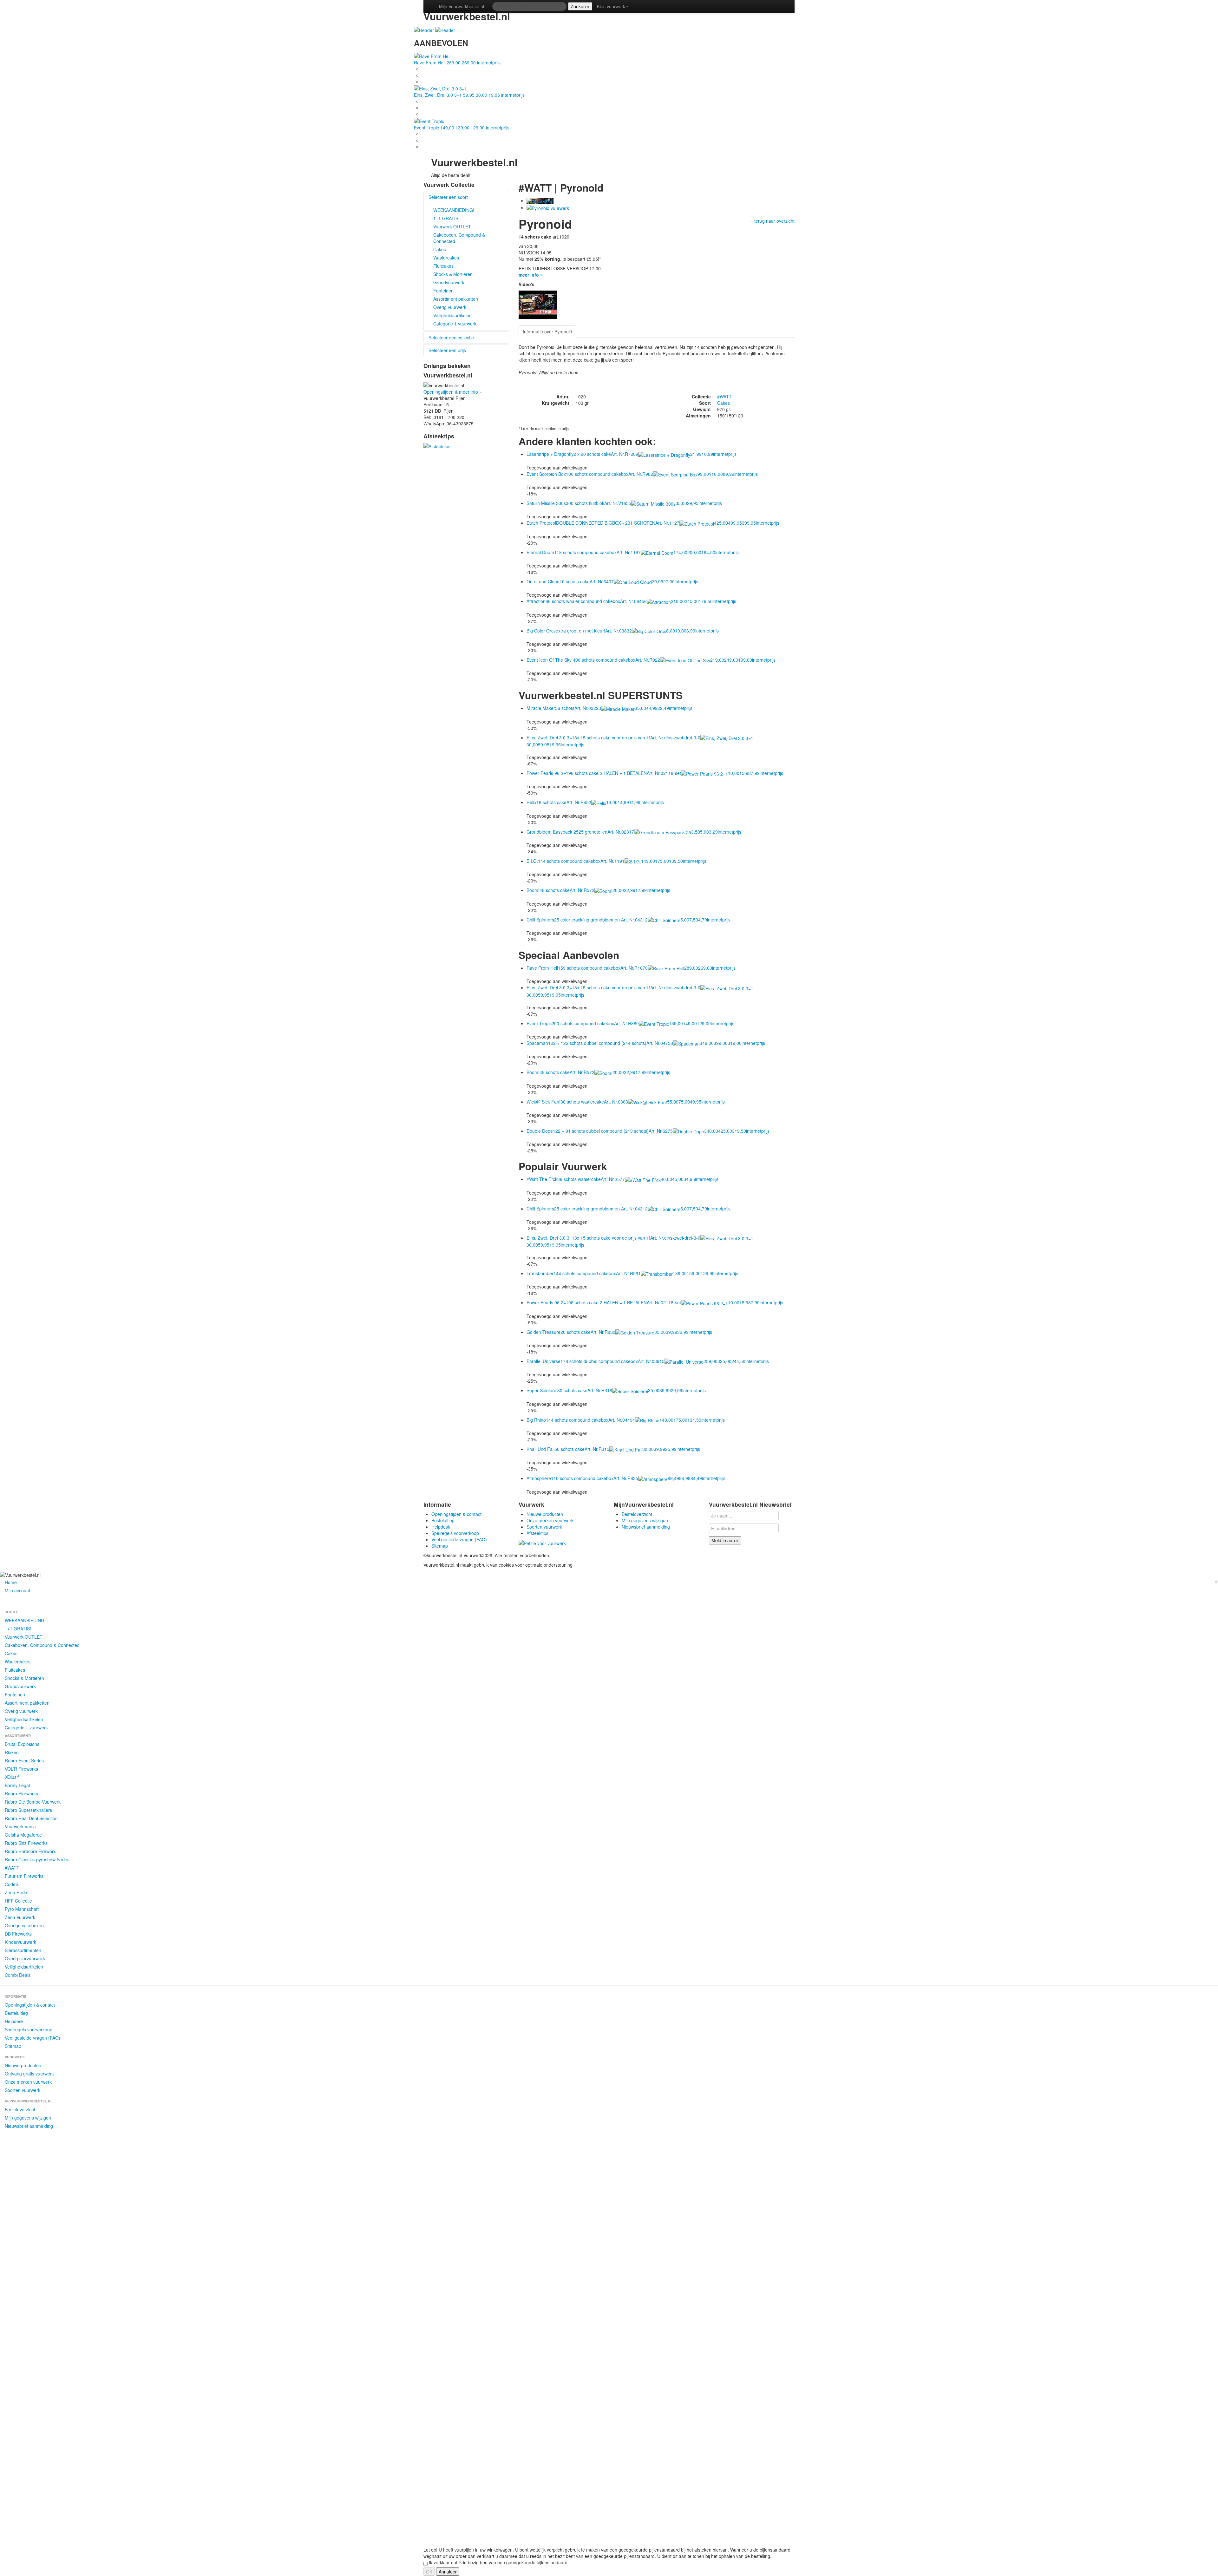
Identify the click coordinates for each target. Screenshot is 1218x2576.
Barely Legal (17, 1785)
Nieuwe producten (545, 1514)
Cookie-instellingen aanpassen (682, 1555)
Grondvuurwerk (449, 282)
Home (11, 1582)
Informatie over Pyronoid (547, 331)
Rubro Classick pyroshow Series (37, 1859)
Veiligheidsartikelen (452, 315)
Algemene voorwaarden (576, 1555)
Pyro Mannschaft (22, 1909)
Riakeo (12, 1752)
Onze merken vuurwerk (550, 1520)
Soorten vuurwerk (544, 1527)
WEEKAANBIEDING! (454, 210)
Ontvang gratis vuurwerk (29, 2074)
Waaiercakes (446, 258)
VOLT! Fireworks (21, 1769)
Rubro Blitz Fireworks (26, 1843)
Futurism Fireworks (24, 1876)
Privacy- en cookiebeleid (625, 1555)
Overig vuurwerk (450, 307)
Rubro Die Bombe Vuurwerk (33, 1802)
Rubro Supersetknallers (28, 1810)
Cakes (440, 249)
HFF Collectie (18, 1901)
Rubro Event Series (24, 1760)
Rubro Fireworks (21, 1793)
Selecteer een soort (448, 197)
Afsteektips (537, 1533)
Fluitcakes (443, 266)
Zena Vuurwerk (20, 1917)
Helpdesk (441, 1527)
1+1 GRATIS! (446, 218)
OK (429, 2572)
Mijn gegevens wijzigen (645, 1520)
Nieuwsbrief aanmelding (646, 1527)
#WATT (724, 397)
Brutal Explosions (22, 1744)
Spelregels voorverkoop (455, 1533)
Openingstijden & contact (456, 1514)
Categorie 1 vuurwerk (455, 324)
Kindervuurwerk (20, 1942)
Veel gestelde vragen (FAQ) (459, 1539)
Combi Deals (18, 1975)
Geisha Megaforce (23, 1835)
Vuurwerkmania (20, 1826)
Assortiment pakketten (456, 299)
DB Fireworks (18, 1934)
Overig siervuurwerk (25, 1958)
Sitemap (440, 1546)
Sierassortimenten (23, 1950)
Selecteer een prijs (447, 350)
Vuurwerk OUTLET (452, 226)
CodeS (12, 1884)
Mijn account (17, 1590)
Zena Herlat (17, 1892)
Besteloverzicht (637, 1514)
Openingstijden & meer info (453, 392)
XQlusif (12, 1777)
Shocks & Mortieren (453, 274)
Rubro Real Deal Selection (31, 1818)
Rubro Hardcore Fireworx (30, 1851)
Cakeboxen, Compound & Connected (459, 238)
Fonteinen (443, 291)
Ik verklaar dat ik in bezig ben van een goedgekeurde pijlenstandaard (498, 2562)
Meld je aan (725, 1540)
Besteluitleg (443, 1520)
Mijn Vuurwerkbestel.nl (462, 6)
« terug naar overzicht (773, 221)
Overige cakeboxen (24, 1925)
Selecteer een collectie (451, 338)
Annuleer (448, 2572)
